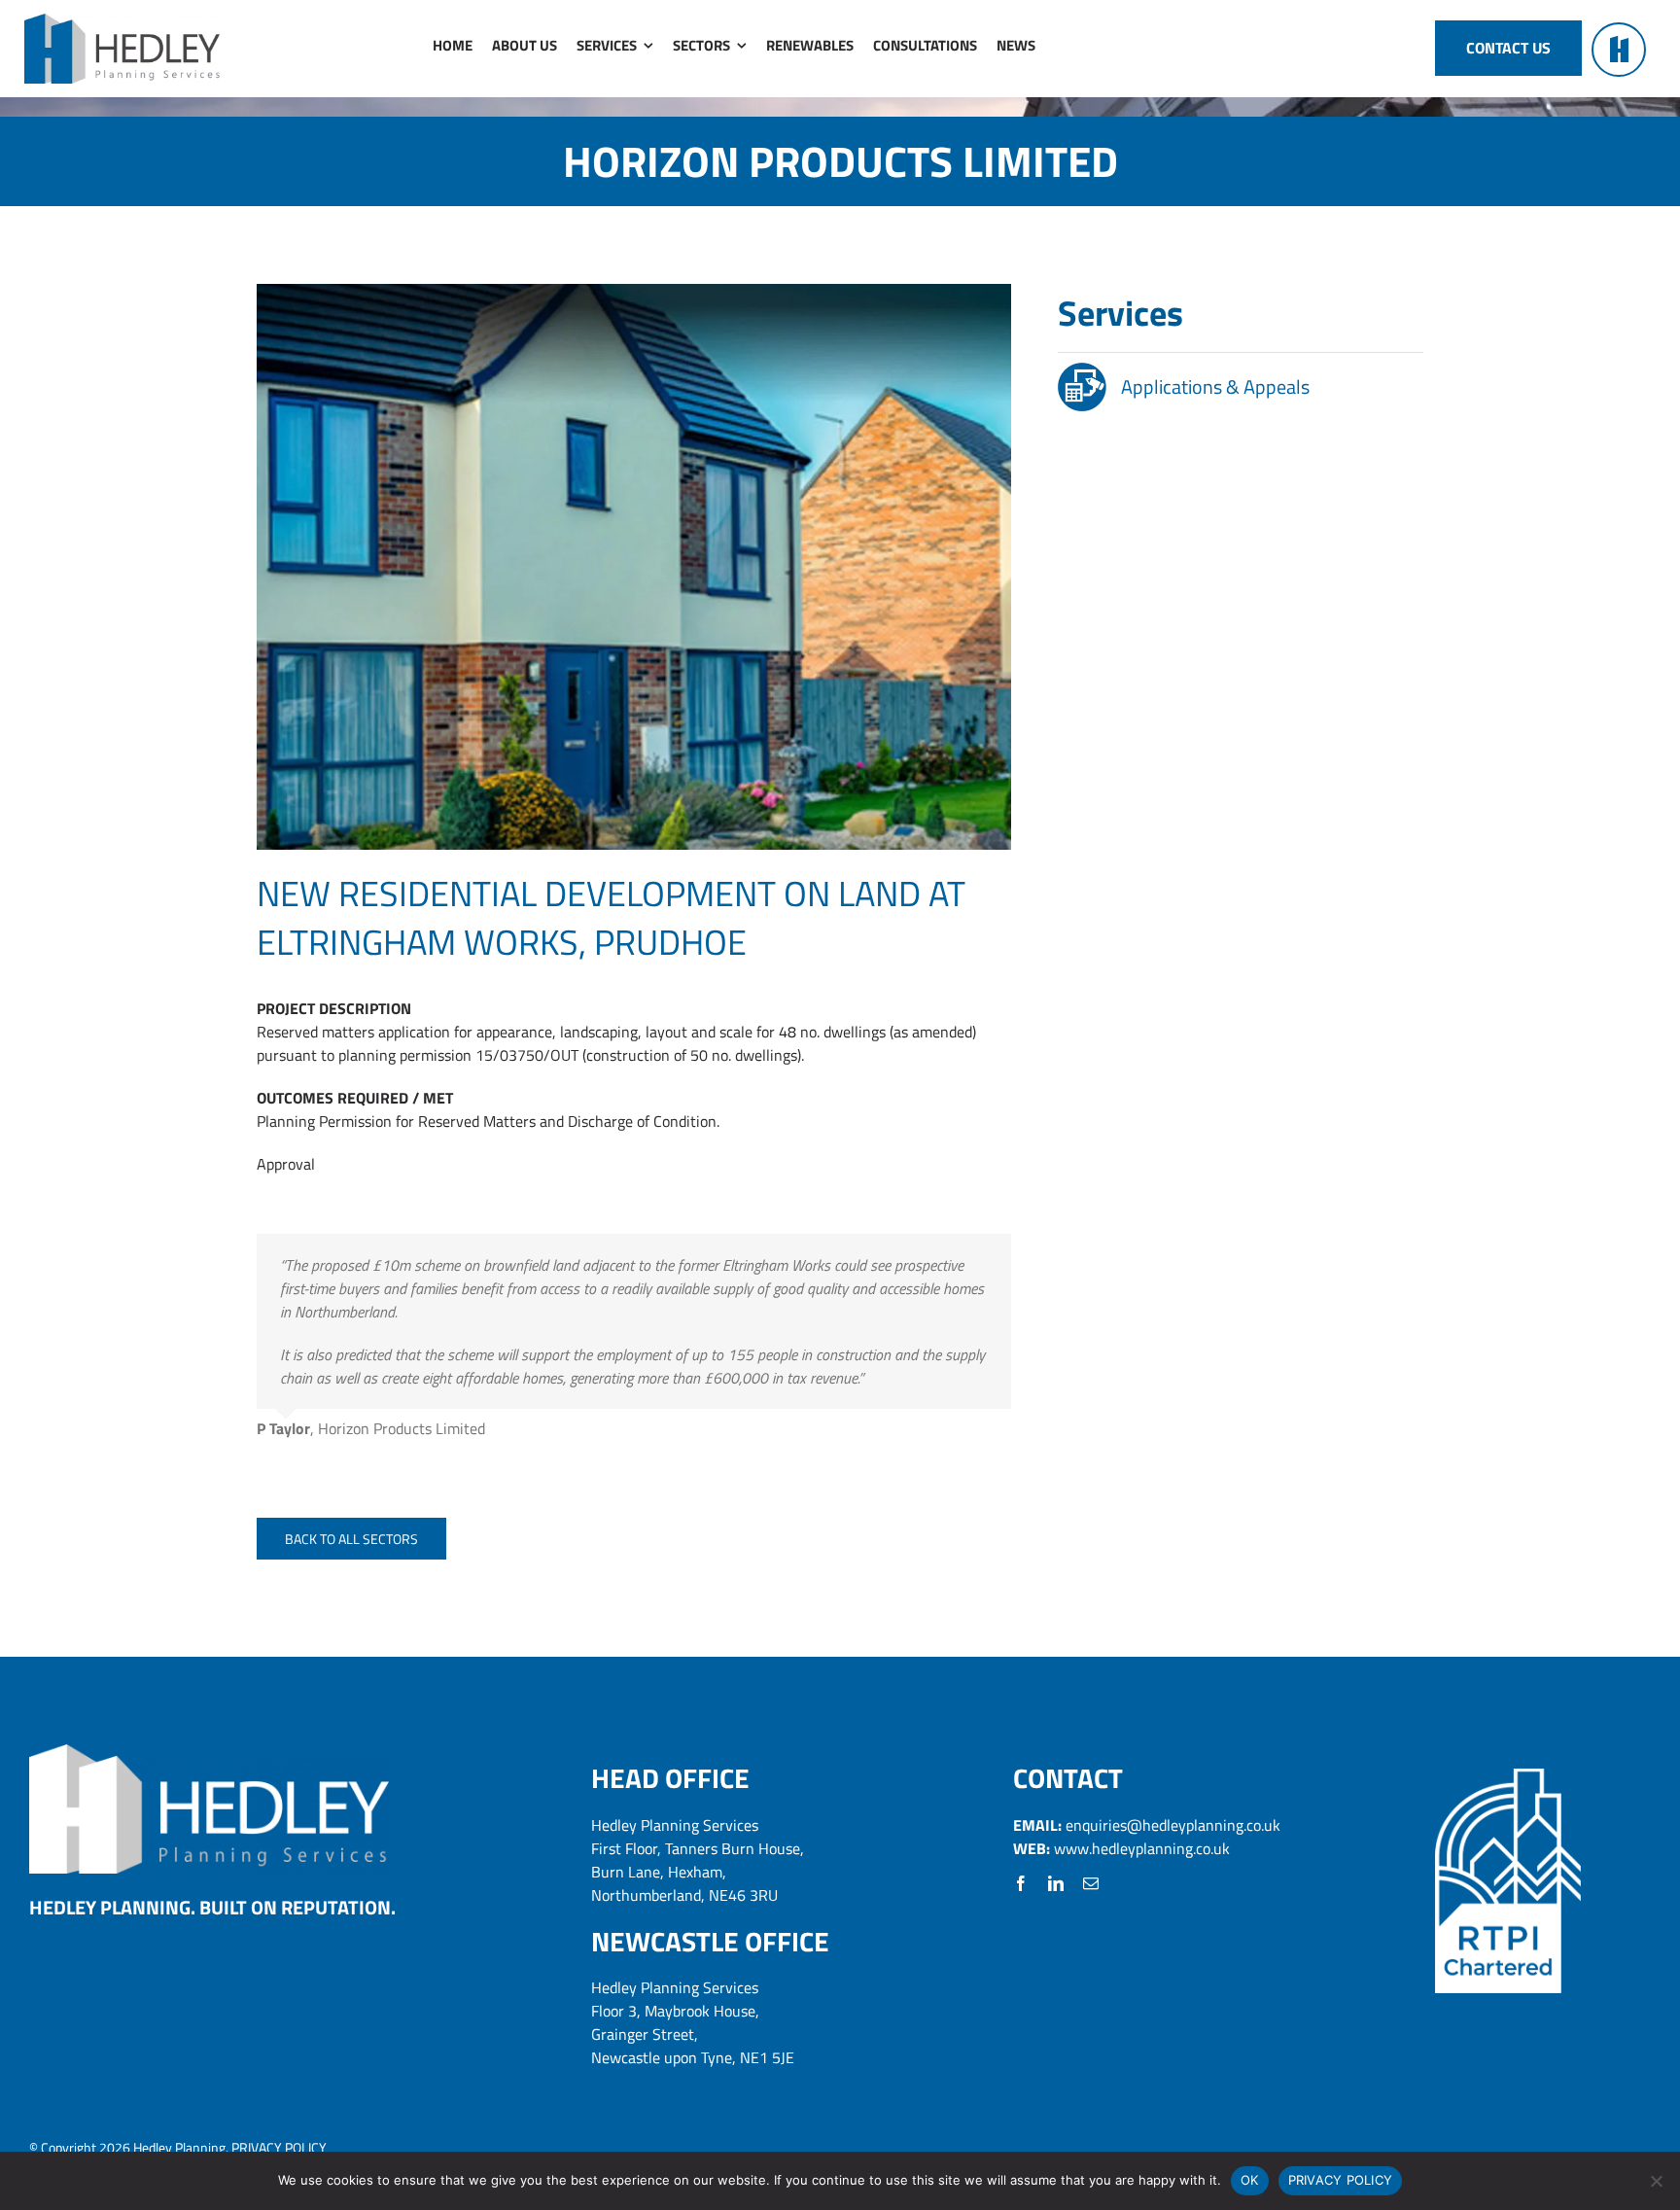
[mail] (1091, 1883)
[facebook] (1021, 1883)
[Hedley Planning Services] (122, 21)
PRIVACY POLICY (279, 2147)
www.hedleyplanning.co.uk (1142, 1848)
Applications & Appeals (1215, 386)
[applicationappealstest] (1082, 370)
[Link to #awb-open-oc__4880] (1619, 50)
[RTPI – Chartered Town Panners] (1508, 1776)
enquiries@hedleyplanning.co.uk (1173, 1825)
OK (1250, 2180)
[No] (1656, 2181)
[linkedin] (1056, 1883)
